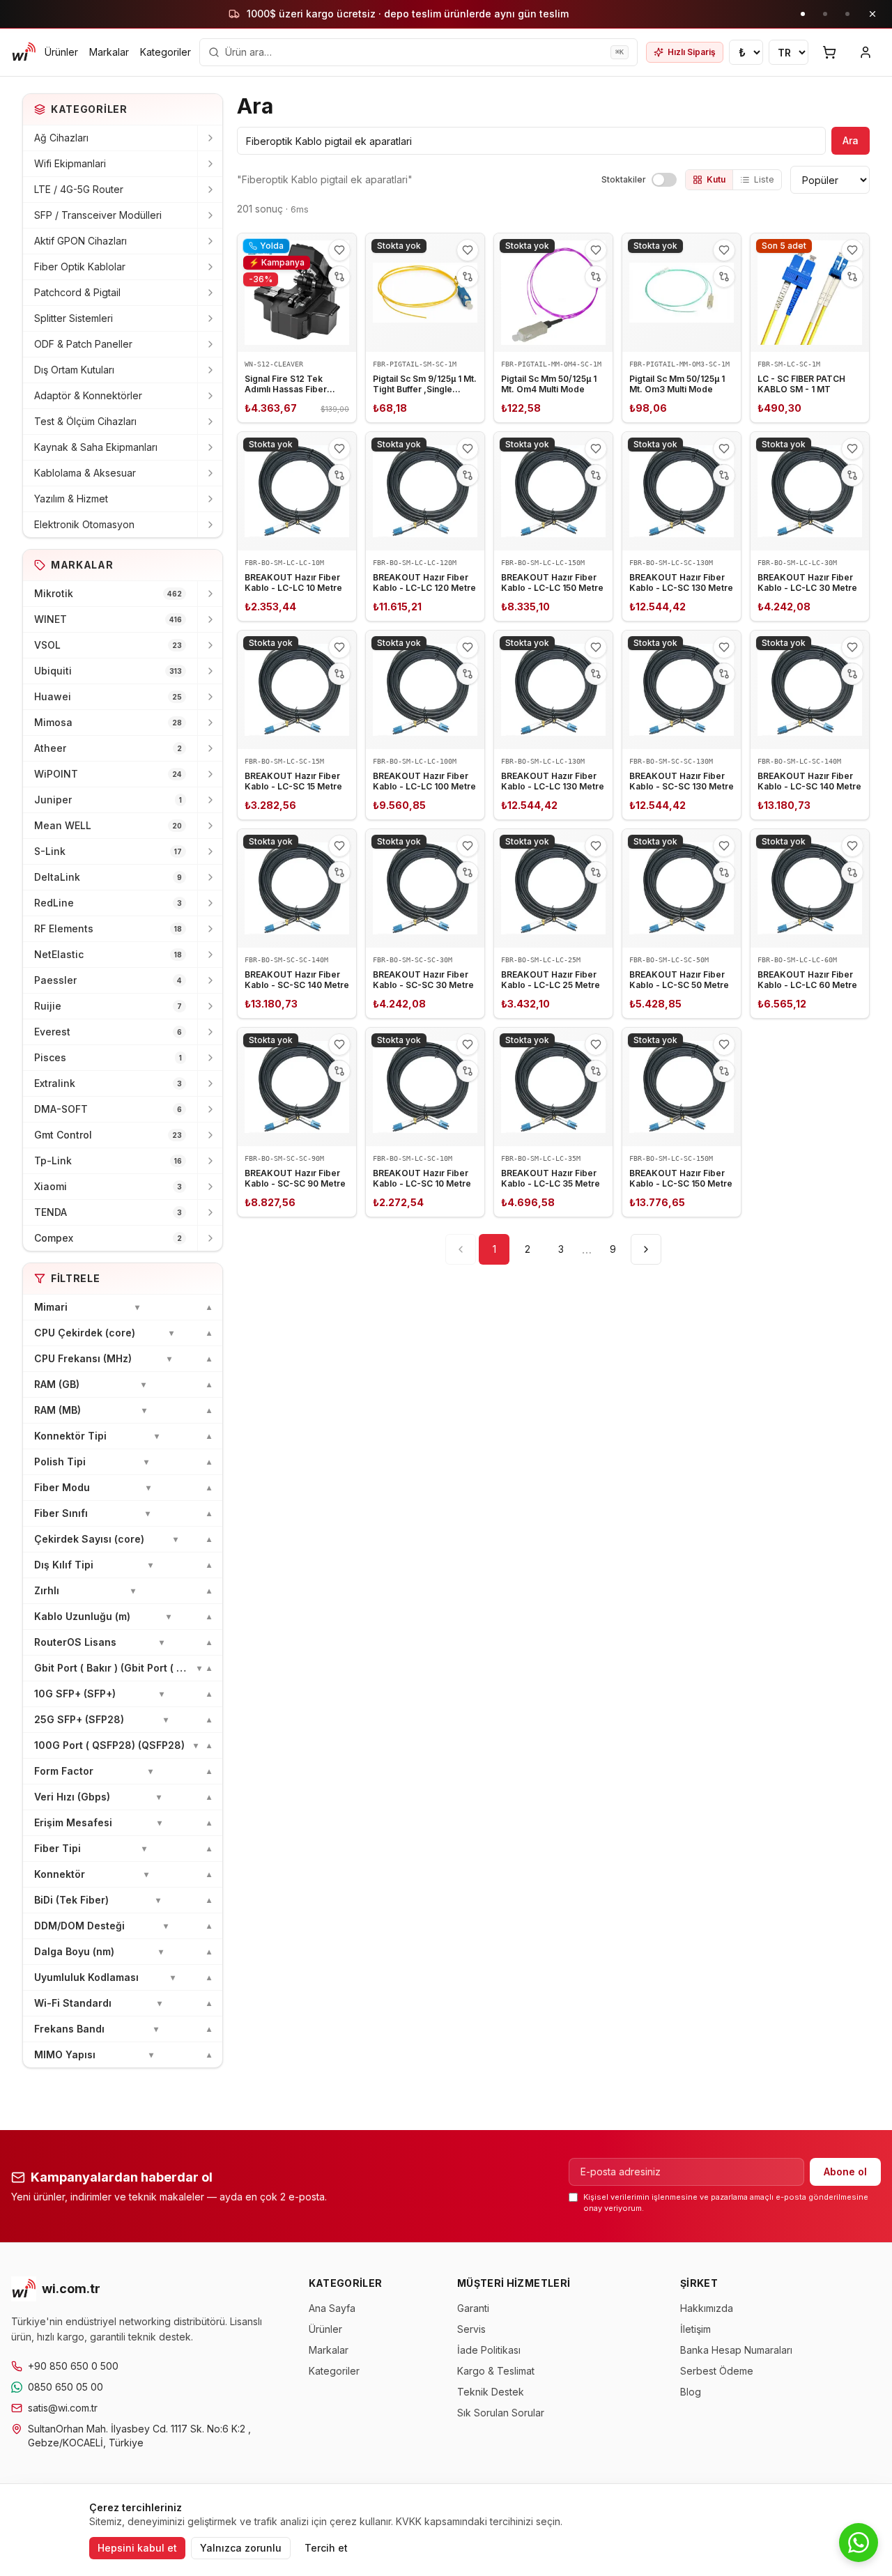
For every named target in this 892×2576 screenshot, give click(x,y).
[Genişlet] (210, 138)
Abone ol (845, 2172)
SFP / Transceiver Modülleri (98, 215)
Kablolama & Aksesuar (85, 473)
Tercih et (326, 2548)
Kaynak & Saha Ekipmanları (96, 447)
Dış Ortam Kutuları (74, 370)
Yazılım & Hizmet (71, 499)
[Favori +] (339, 250)
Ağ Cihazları (61, 138)
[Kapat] (872, 14)
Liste (764, 179)
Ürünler (61, 52)
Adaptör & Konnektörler (88, 395)
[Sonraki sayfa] (646, 1249)
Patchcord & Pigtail (77, 292)
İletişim (695, 2329)
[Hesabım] (866, 52)
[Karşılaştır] (339, 277)
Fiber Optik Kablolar (80, 267)
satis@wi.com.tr (63, 2408)
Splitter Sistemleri (74, 318)
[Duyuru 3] (847, 14)
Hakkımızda (707, 2308)
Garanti (473, 2308)
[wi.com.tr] (24, 52)
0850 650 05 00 (66, 2387)
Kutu (716, 179)
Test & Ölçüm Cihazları (85, 421)
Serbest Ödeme (717, 2371)
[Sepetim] (829, 52)
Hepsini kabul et (137, 2548)
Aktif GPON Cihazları (80, 241)
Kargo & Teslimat (496, 2371)
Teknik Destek (491, 2392)
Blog (691, 2392)
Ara (851, 140)
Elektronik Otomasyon (84, 524)
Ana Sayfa (332, 2308)
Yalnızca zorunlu (241, 2548)
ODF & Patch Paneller (83, 344)
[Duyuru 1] (803, 14)
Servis (471, 2329)
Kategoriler (166, 52)
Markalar (109, 52)
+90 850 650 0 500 (73, 2366)
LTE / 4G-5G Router (79, 189)
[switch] (664, 180)
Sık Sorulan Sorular (501, 2413)
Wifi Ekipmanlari (70, 163)
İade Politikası (489, 2350)
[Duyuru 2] (825, 14)
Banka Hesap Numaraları (736, 2350)
